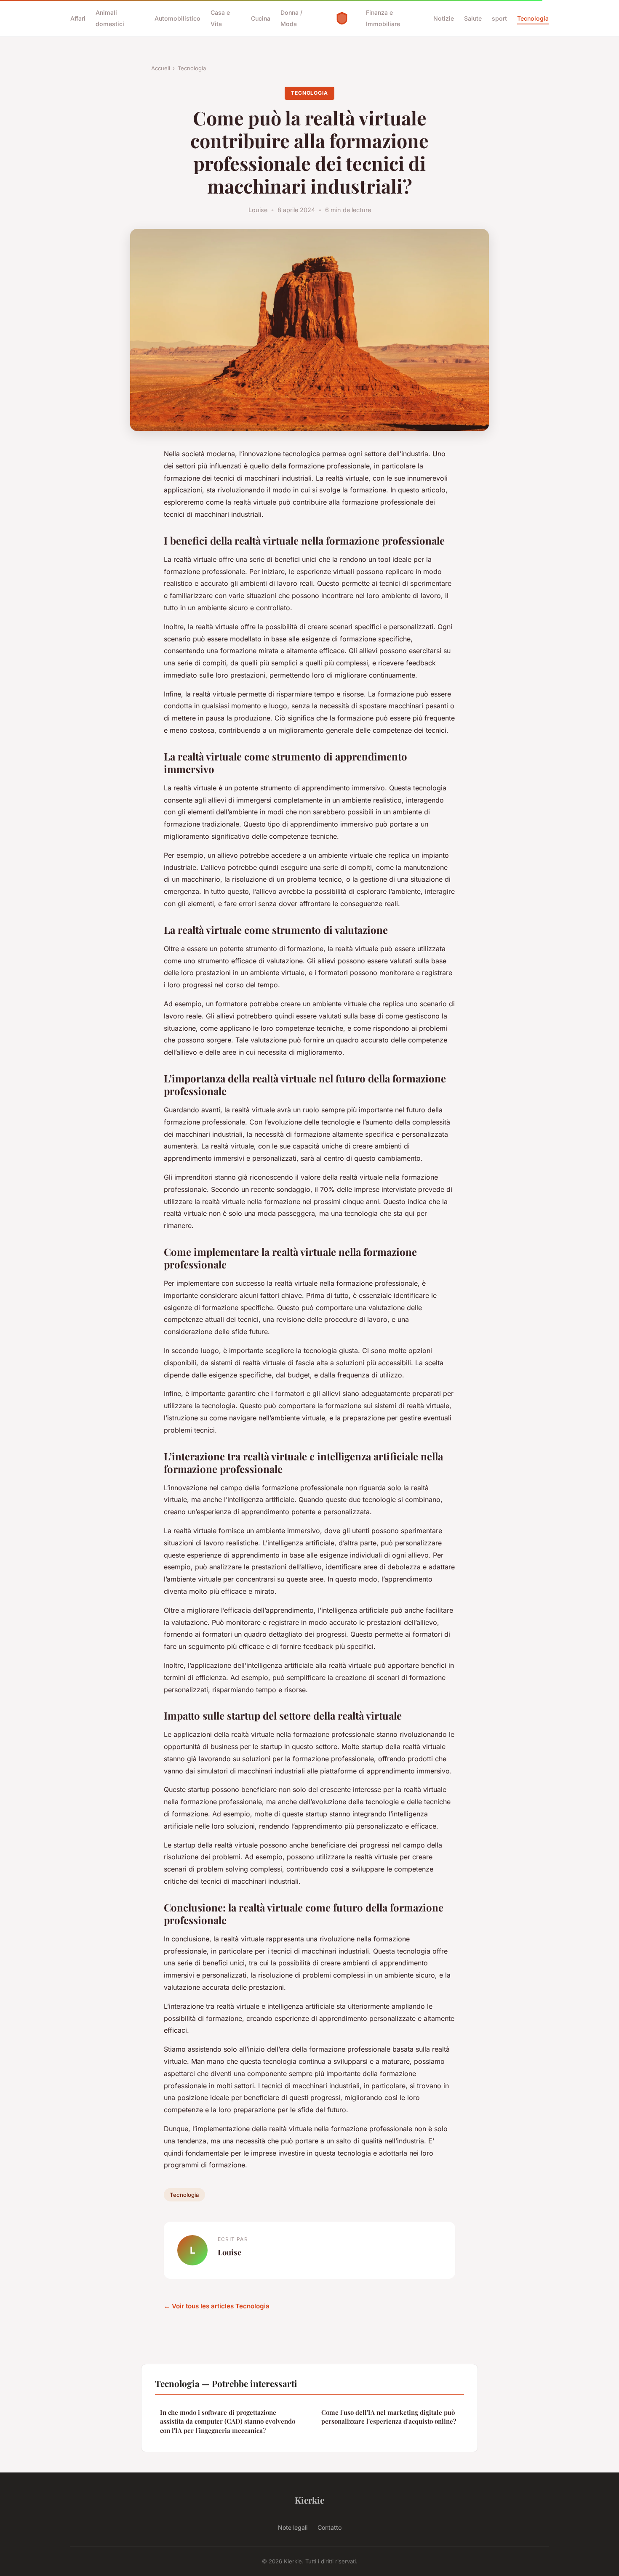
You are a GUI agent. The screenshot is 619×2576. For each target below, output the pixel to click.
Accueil (161, 68)
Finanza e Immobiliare (383, 18)
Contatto (330, 2527)
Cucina (261, 18)
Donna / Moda (291, 18)
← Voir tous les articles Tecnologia (217, 2306)
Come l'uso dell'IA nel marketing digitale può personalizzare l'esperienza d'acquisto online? (389, 2417)
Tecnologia (533, 18)
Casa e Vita (220, 18)
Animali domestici (110, 18)
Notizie (444, 18)
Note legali (293, 2527)
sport (499, 18)
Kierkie (309, 2500)
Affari (78, 18)
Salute (473, 18)
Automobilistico (177, 18)
